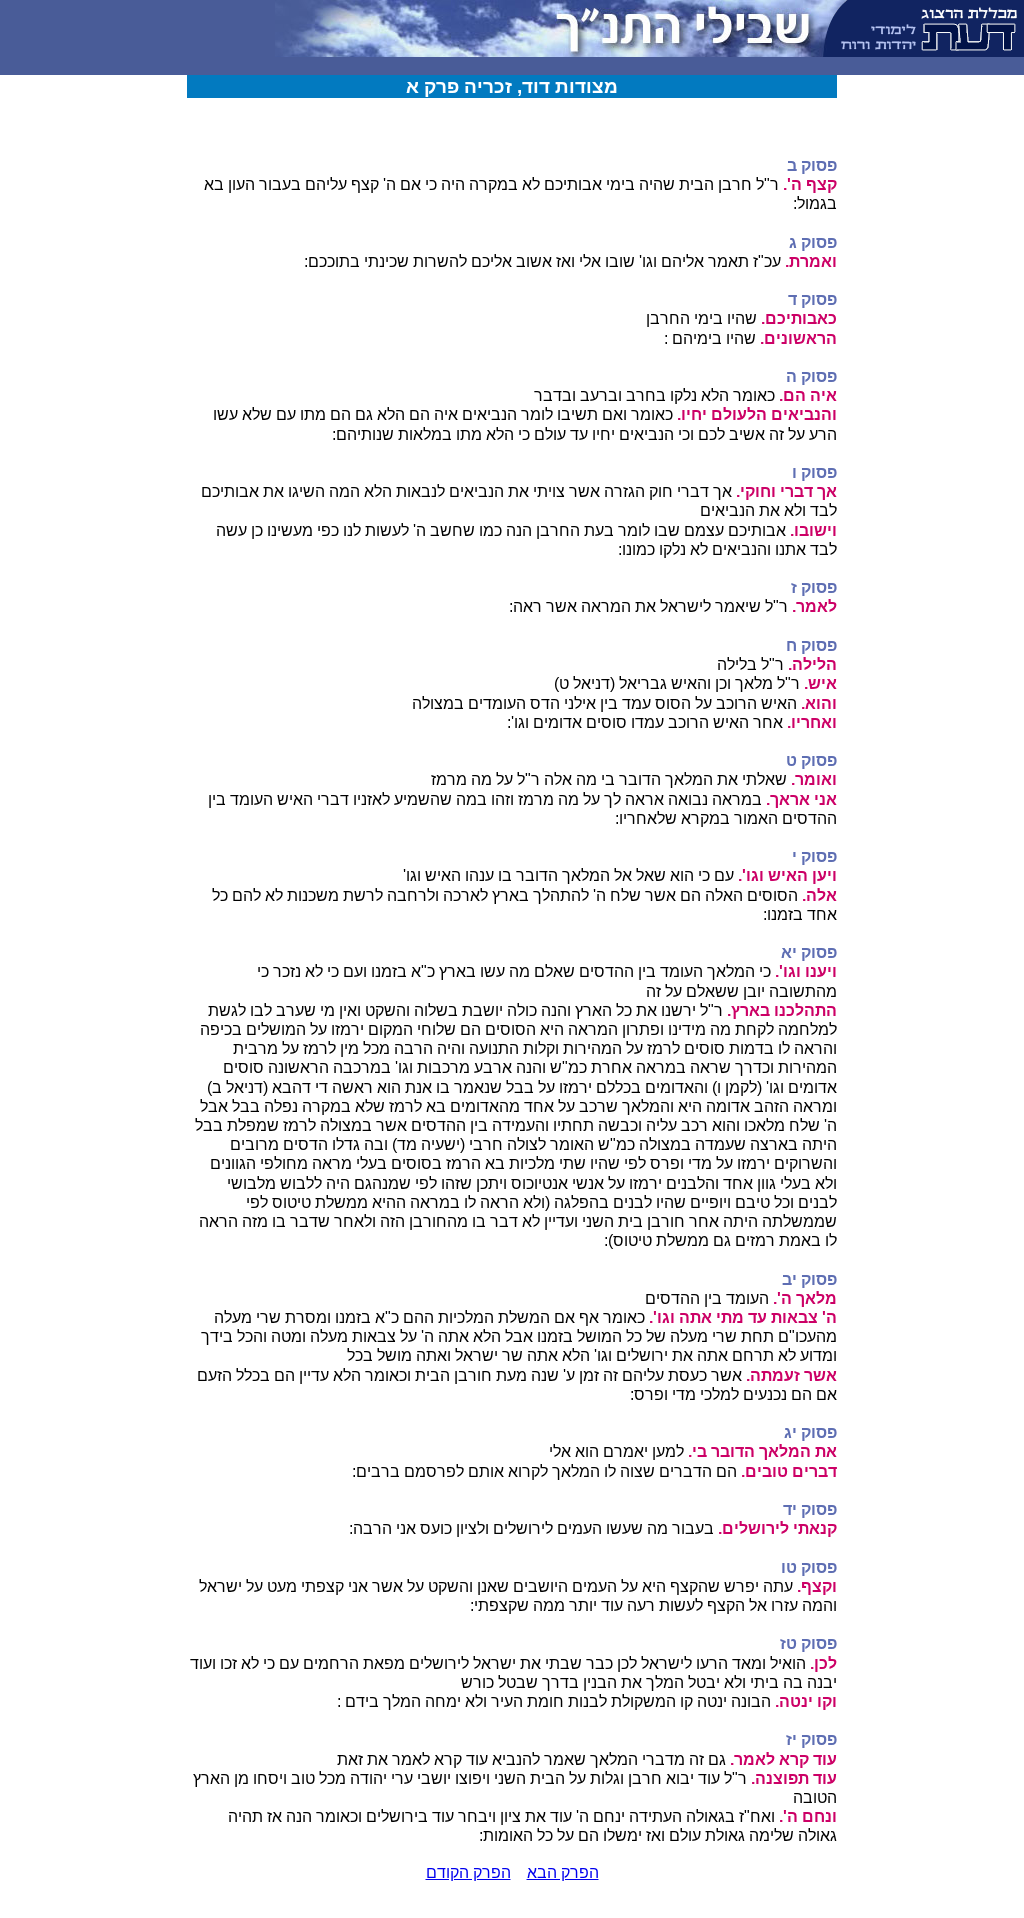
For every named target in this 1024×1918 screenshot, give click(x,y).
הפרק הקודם (468, 1872)
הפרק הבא (563, 1872)
